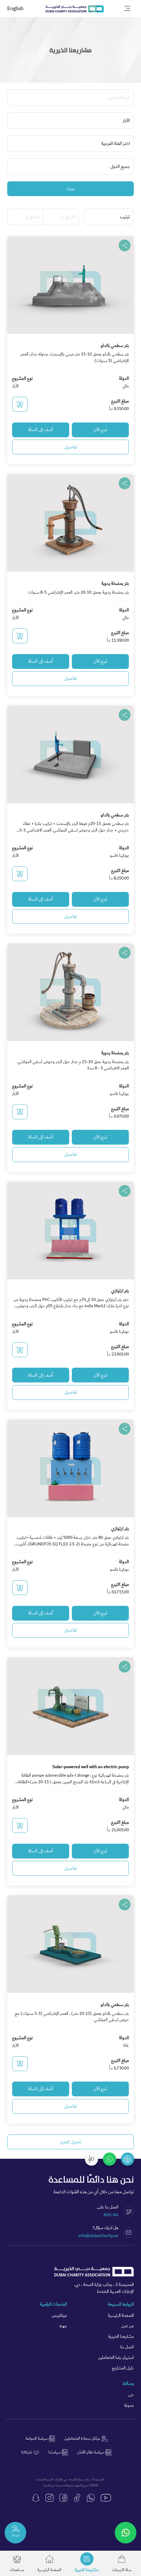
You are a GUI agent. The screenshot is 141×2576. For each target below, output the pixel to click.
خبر (131, 2395)
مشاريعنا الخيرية (121, 2337)
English (15, 9)
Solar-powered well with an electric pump (91, 1767)
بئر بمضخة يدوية (115, 583)
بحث (70, 189)
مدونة (129, 2406)
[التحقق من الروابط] (128, 2159)
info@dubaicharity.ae (98, 2236)
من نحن (128, 2326)
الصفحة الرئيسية (121, 2316)
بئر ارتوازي (120, 1291)
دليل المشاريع (123, 2368)
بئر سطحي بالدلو (115, 346)
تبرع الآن (100, 430)
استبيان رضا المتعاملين (116, 2358)
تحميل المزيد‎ (70, 2142)
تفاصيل (71, 447)
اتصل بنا (127, 2347)
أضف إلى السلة (41, 430)
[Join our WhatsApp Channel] (126, 2533)
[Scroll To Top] (91, 2159)
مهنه (63, 2326)
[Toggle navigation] (127, 9)
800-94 (111, 2215)
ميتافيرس (59, 2316)
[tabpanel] (70, 1180)
